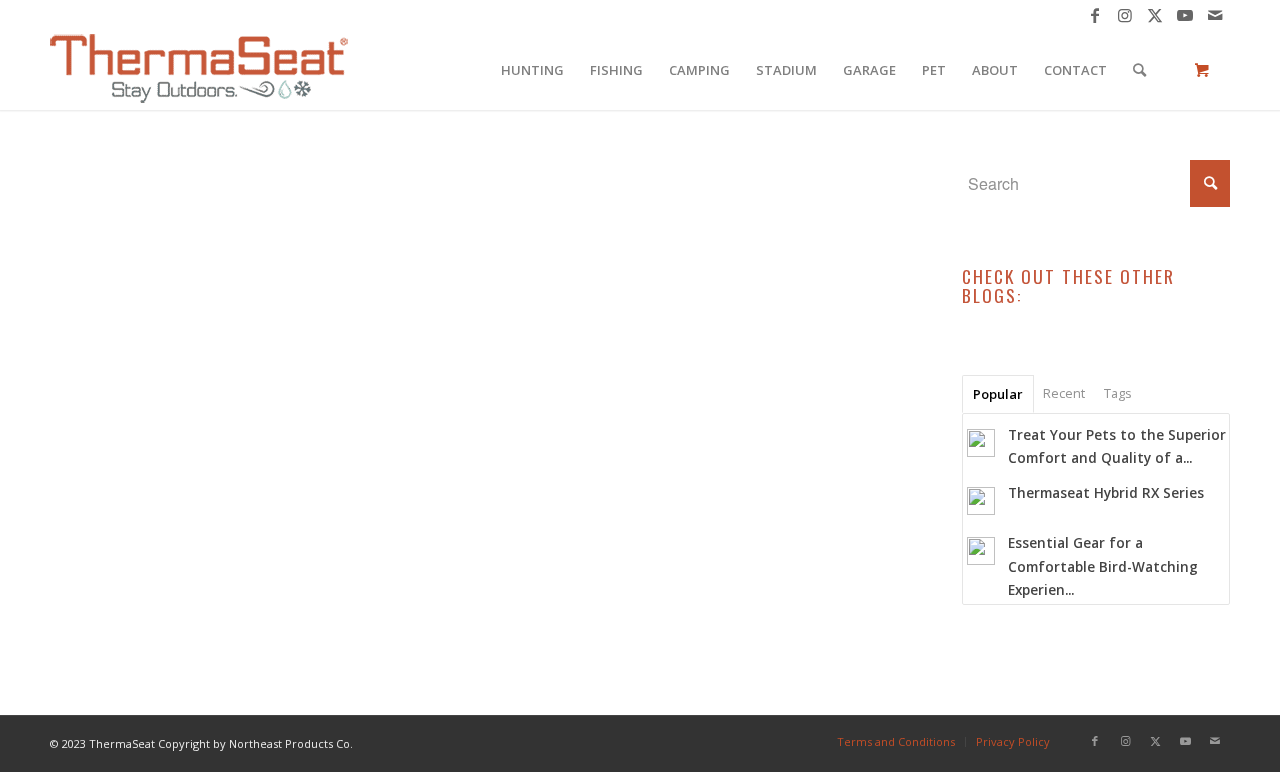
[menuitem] (532, 70)
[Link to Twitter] (1154, 15)
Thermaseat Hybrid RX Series (1106, 492)
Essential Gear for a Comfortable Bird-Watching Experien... (1103, 565)
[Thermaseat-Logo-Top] (199, 70)
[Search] (1139, 70)
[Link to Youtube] (1184, 15)
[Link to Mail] (1215, 15)
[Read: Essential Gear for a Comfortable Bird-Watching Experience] (981, 551)
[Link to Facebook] (1094, 15)
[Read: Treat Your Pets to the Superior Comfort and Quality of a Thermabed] (981, 443)
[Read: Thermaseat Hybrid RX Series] (981, 501)
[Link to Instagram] (1124, 15)
